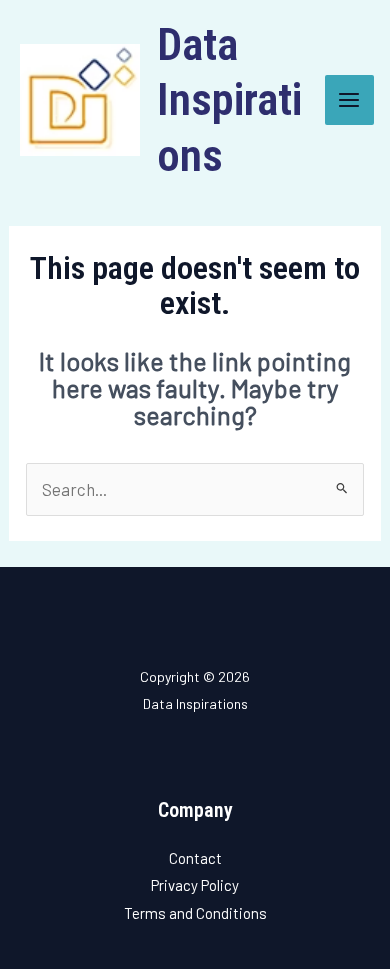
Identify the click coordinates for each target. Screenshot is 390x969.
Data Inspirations (229, 100)
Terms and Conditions (195, 913)
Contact (195, 858)
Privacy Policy (195, 885)
